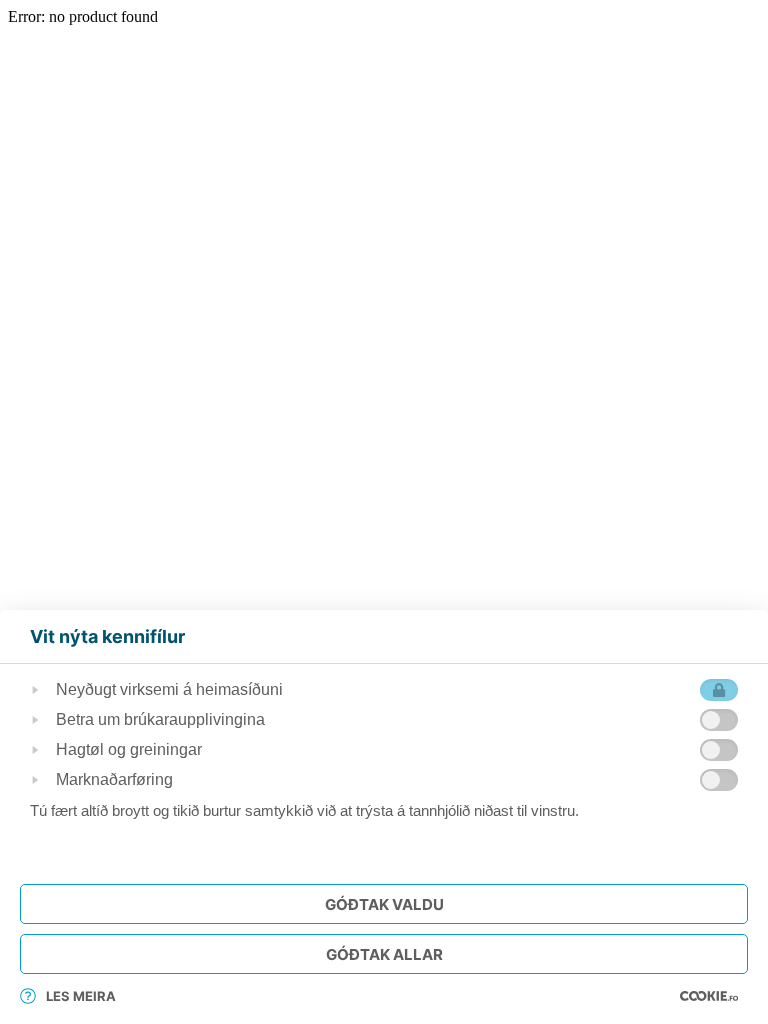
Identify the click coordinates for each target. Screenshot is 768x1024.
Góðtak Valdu (384, 904)
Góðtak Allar (384, 954)
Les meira (81, 996)
